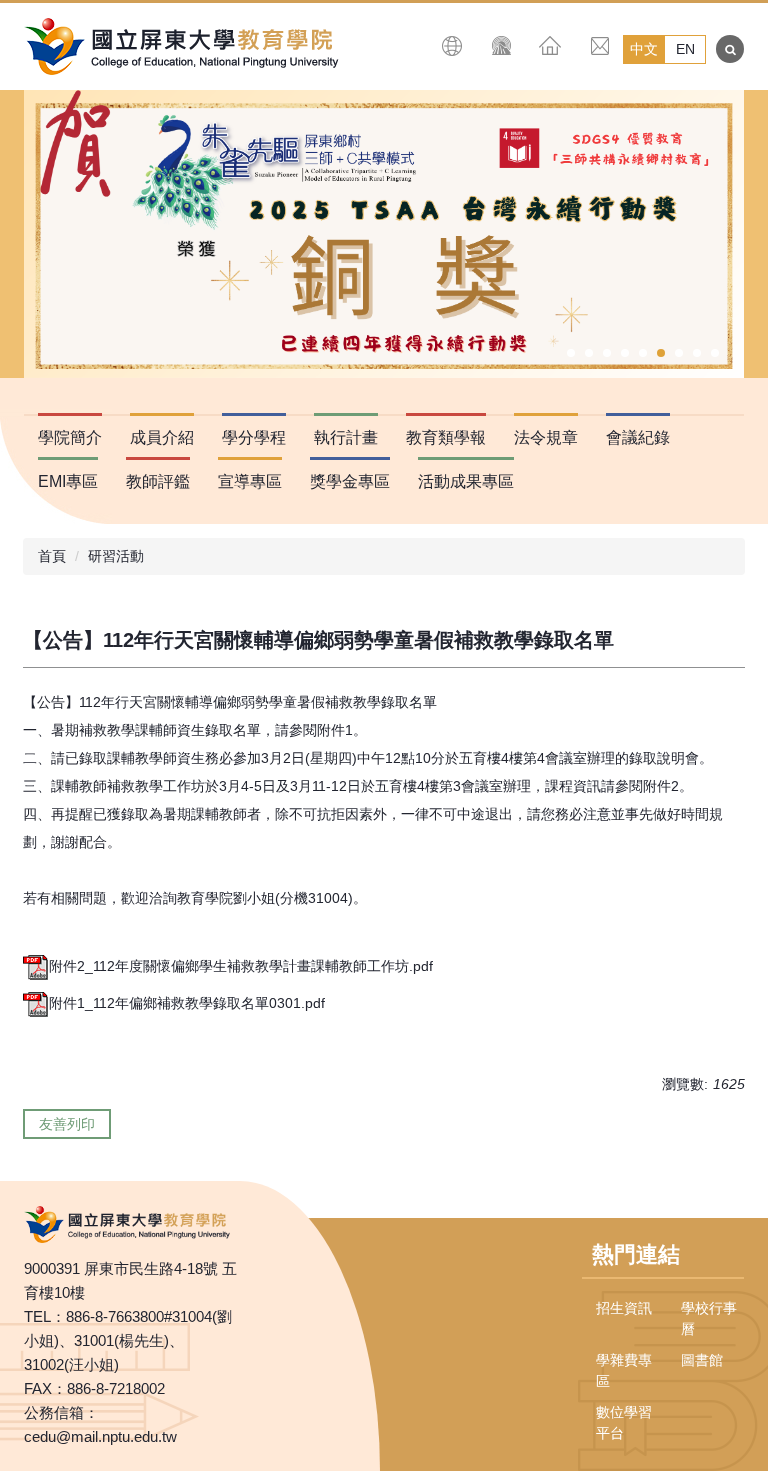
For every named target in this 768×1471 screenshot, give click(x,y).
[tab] (571, 353)
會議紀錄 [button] (638, 437)
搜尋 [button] (730, 49)
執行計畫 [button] (346, 437)
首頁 (52, 556)
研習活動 (116, 556)
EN (685, 49)
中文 (644, 49)
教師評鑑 (158, 481)
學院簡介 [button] (70, 437)
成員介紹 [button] (162, 437)
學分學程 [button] (254, 437)
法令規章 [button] (546, 437)
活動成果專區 (466, 481)
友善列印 (67, 1124)
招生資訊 (624, 1308)
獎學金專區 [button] (350, 481)
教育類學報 (446, 437)
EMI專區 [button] (68, 481)
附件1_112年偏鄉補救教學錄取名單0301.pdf (187, 1003)
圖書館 (702, 1360)
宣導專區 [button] (250, 481)
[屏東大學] (189, 46)
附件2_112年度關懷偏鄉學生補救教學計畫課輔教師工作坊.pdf (241, 966)
